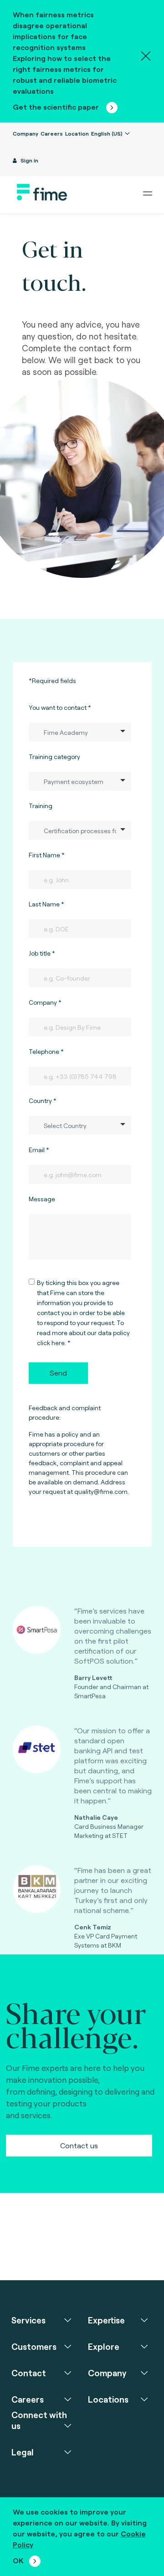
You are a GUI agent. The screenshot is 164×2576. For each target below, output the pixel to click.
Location (77, 133)
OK (18, 2560)
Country (40, 1101)
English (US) (108, 133)
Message (42, 1199)
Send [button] (58, 1373)
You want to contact (58, 707)
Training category (54, 757)
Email (37, 1150)
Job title (40, 953)
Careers (52, 133)
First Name (44, 855)
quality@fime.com (101, 1491)
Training (41, 806)
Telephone (44, 1051)
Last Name (44, 904)
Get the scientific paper (57, 107)
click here (51, 1343)
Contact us (79, 2145)
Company (26, 133)
